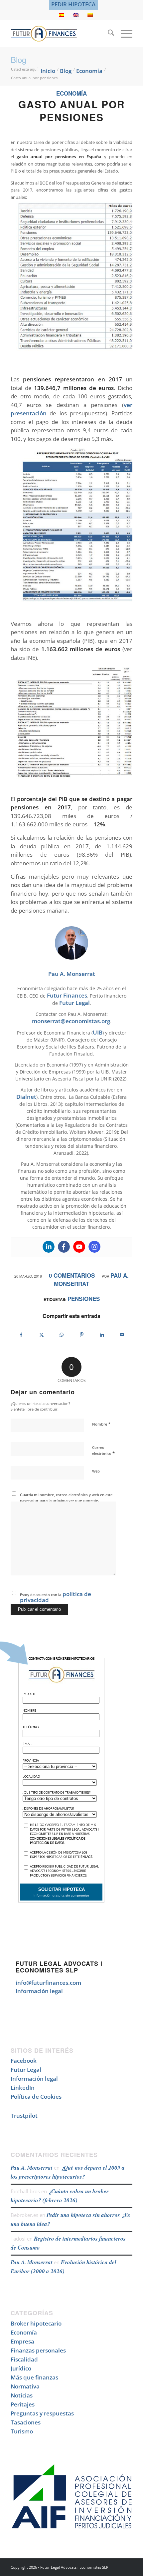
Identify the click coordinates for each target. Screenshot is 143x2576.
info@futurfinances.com (48, 1983)
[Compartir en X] (42, 1335)
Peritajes (23, 2404)
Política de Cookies (36, 2097)
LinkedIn (23, 2088)
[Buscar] (108, 34)
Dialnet (26, 1097)
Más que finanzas (34, 2377)
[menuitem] (73, 4)
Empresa (22, 2341)
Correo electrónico (103, 1451)
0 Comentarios (72, 1275)
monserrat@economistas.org (71, 1021)
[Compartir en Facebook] (21, 1335)
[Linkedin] (49, 1247)
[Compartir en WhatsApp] (62, 1335)
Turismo (22, 2431)
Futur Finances (67, 995)
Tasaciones (26, 2422)
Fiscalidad (24, 2359)
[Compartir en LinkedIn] (102, 1335)
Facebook (24, 2061)
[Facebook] (64, 1247)
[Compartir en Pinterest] (82, 1335)
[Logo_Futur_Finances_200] (59, 34)
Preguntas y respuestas (42, 2413)
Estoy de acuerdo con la (56, 1597)
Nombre (101, 1424)
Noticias (22, 2395)
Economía (71, 93)
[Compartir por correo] (122, 1335)
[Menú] (123, 34)
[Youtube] (79, 1247)
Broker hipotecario (36, 2323)
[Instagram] (94, 1247)
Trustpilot (24, 2116)
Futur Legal (74, 1003)
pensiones (84, 1299)
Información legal (39, 1991)
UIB (98, 1032)
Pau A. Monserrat (32, 2168)
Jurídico (21, 2368)
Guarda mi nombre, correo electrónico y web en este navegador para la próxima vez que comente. (66, 1498)
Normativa (25, 2386)
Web (96, 1471)
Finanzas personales (38, 2350)
